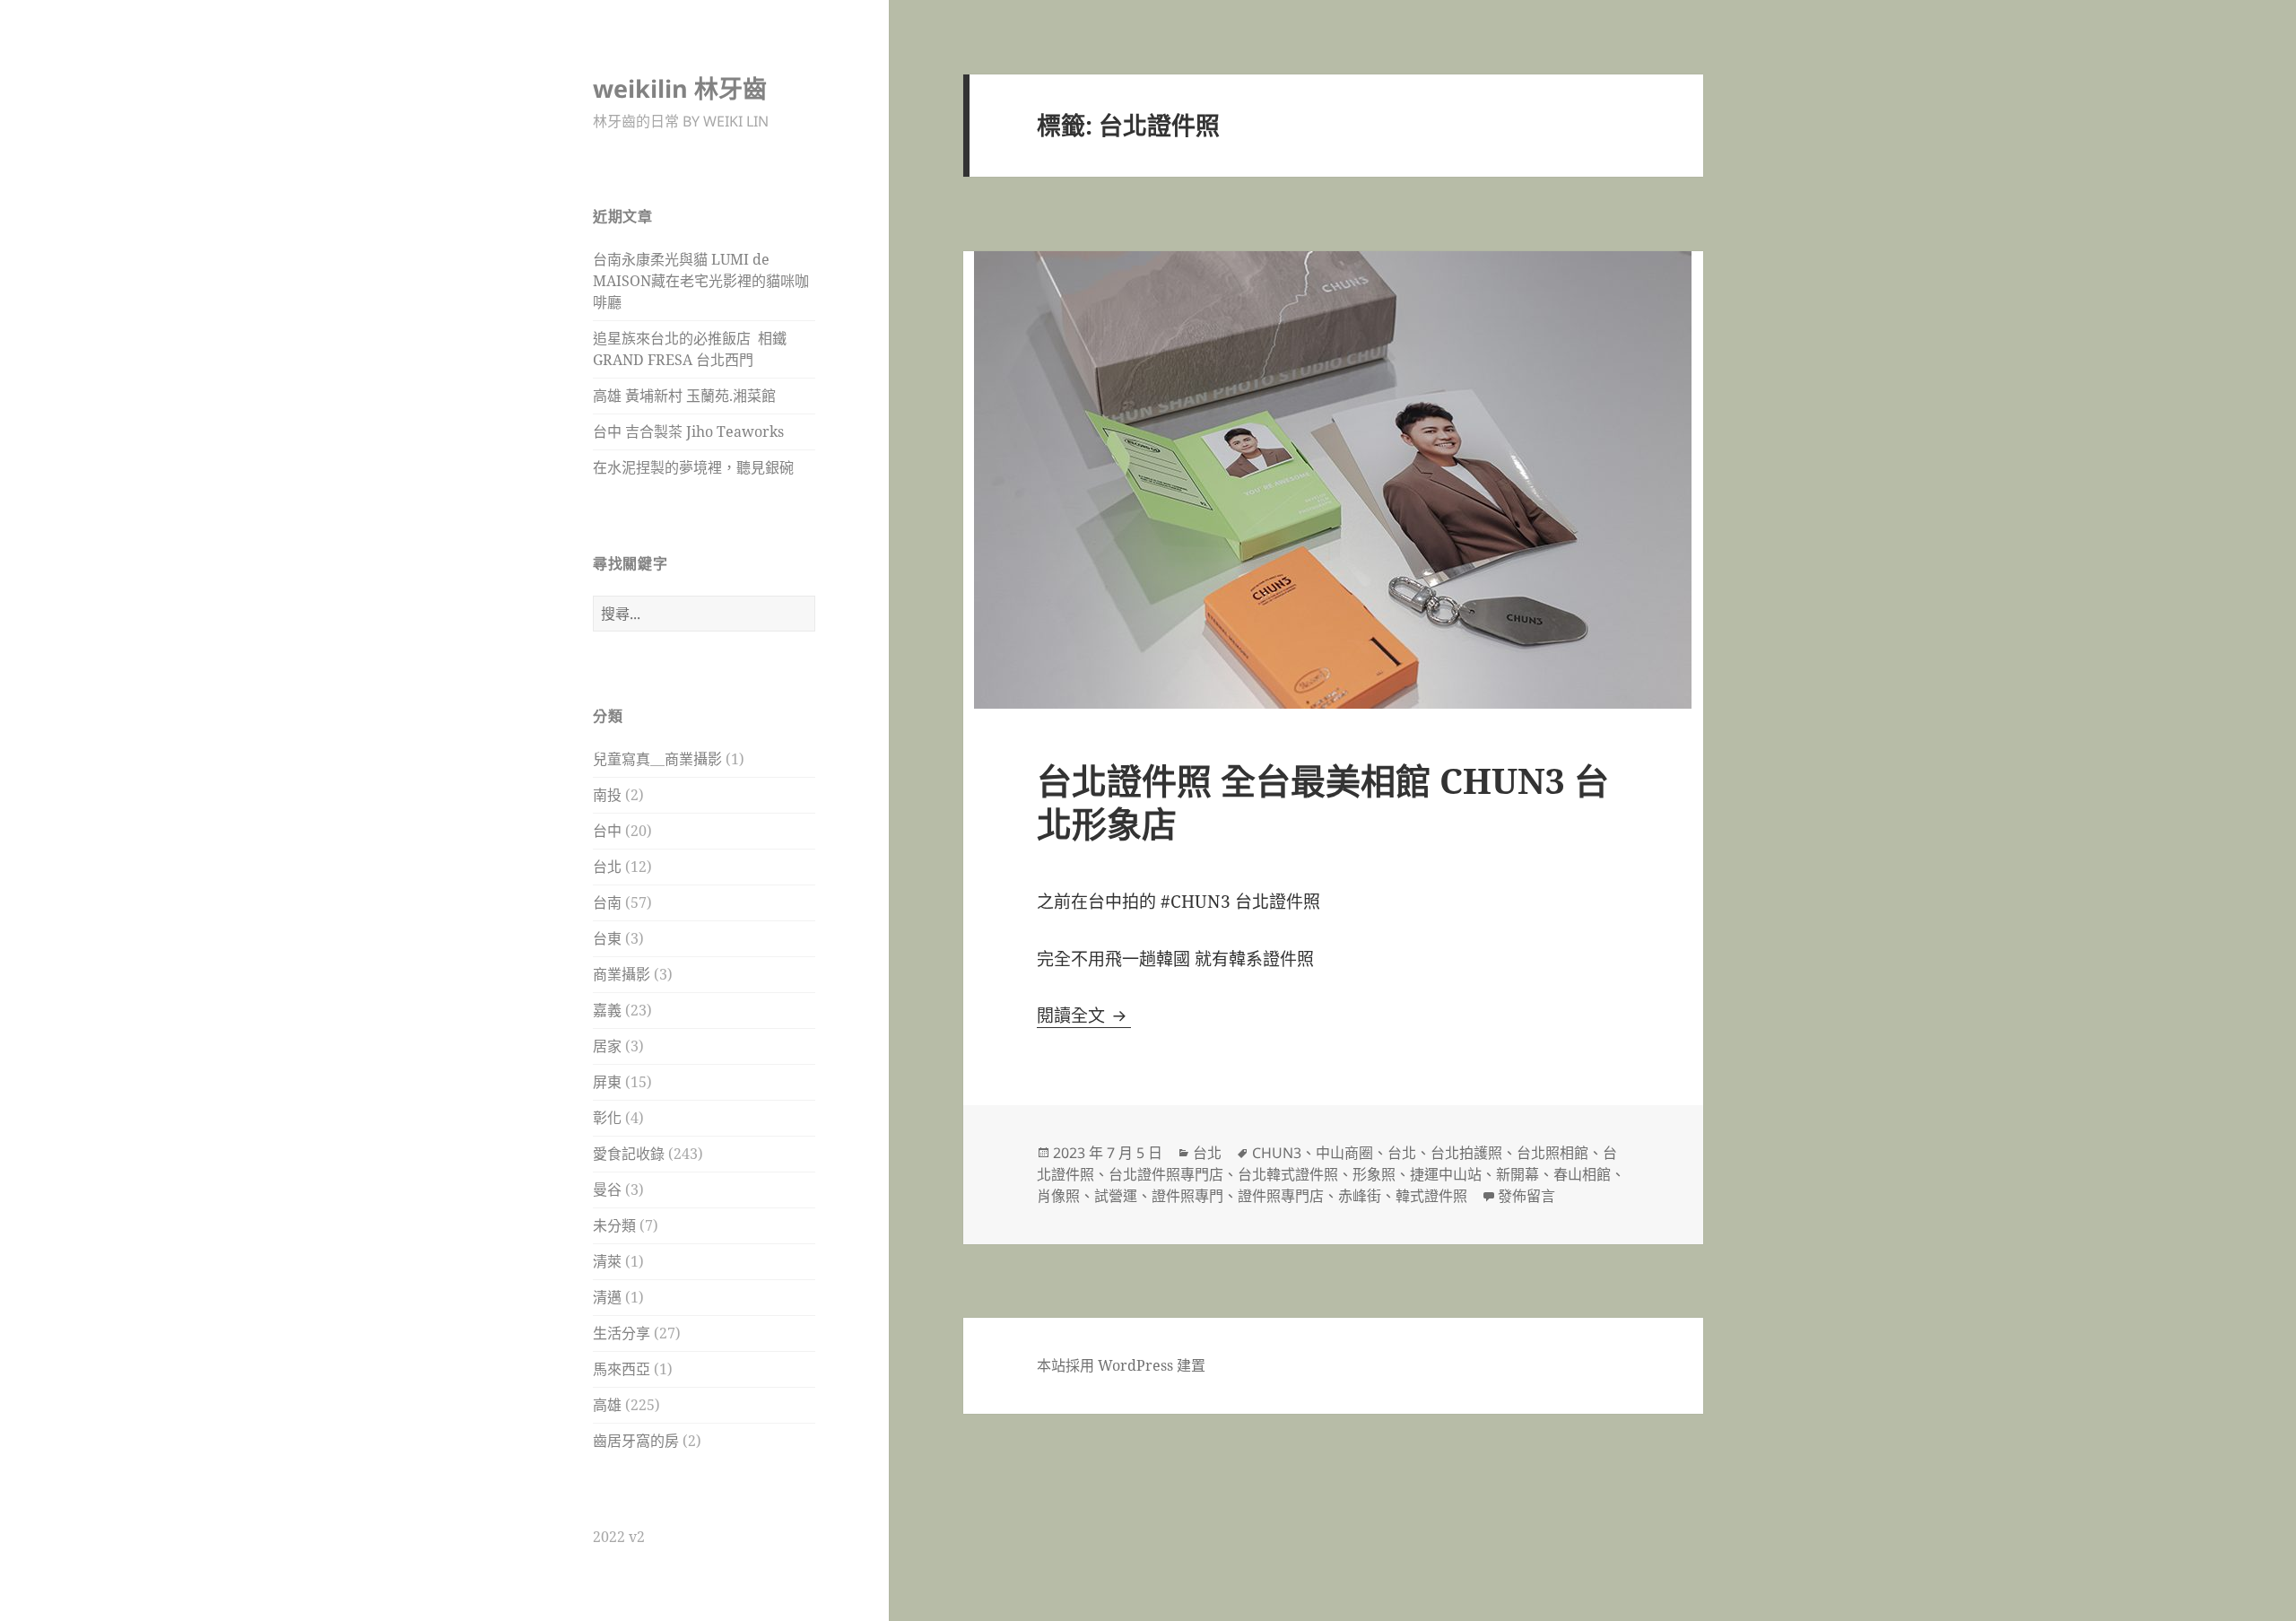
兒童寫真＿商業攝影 (657, 759)
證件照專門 (1187, 1196)
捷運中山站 (1446, 1174)
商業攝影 (622, 974)
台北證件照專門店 (1166, 1174)
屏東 (607, 1082)
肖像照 (1058, 1196)
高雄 (607, 1405)
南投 (607, 795)
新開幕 (1518, 1174)
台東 (607, 938)
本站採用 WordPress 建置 (1121, 1365)
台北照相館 (1552, 1153)
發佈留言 (1526, 1196)
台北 (607, 867)
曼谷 (607, 1190)
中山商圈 (1344, 1153)
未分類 (614, 1225)
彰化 (607, 1118)
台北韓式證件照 (1288, 1174)
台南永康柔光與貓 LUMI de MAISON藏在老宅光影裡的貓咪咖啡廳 (701, 281)
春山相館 (1582, 1174)
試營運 (1116, 1196)
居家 (607, 1046)
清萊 (607, 1261)
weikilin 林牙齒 (680, 88)
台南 (607, 902)
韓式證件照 (1431, 1196)
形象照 (1374, 1174)
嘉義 (607, 1010)
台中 (607, 831)
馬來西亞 (622, 1369)
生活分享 (622, 1333)
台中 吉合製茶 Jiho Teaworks (688, 431)
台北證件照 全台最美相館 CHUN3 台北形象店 (1323, 802)
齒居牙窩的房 (636, 1441)
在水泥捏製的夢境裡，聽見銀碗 (693, 467)
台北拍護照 (1466, 1153)
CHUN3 (1277, 1153)
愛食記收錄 (629, 1154)
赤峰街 (1360, 1196)
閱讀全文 (1084, 1015)
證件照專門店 (1281, 1196)
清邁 (607, 1297)
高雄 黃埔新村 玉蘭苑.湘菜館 (684, 396)
